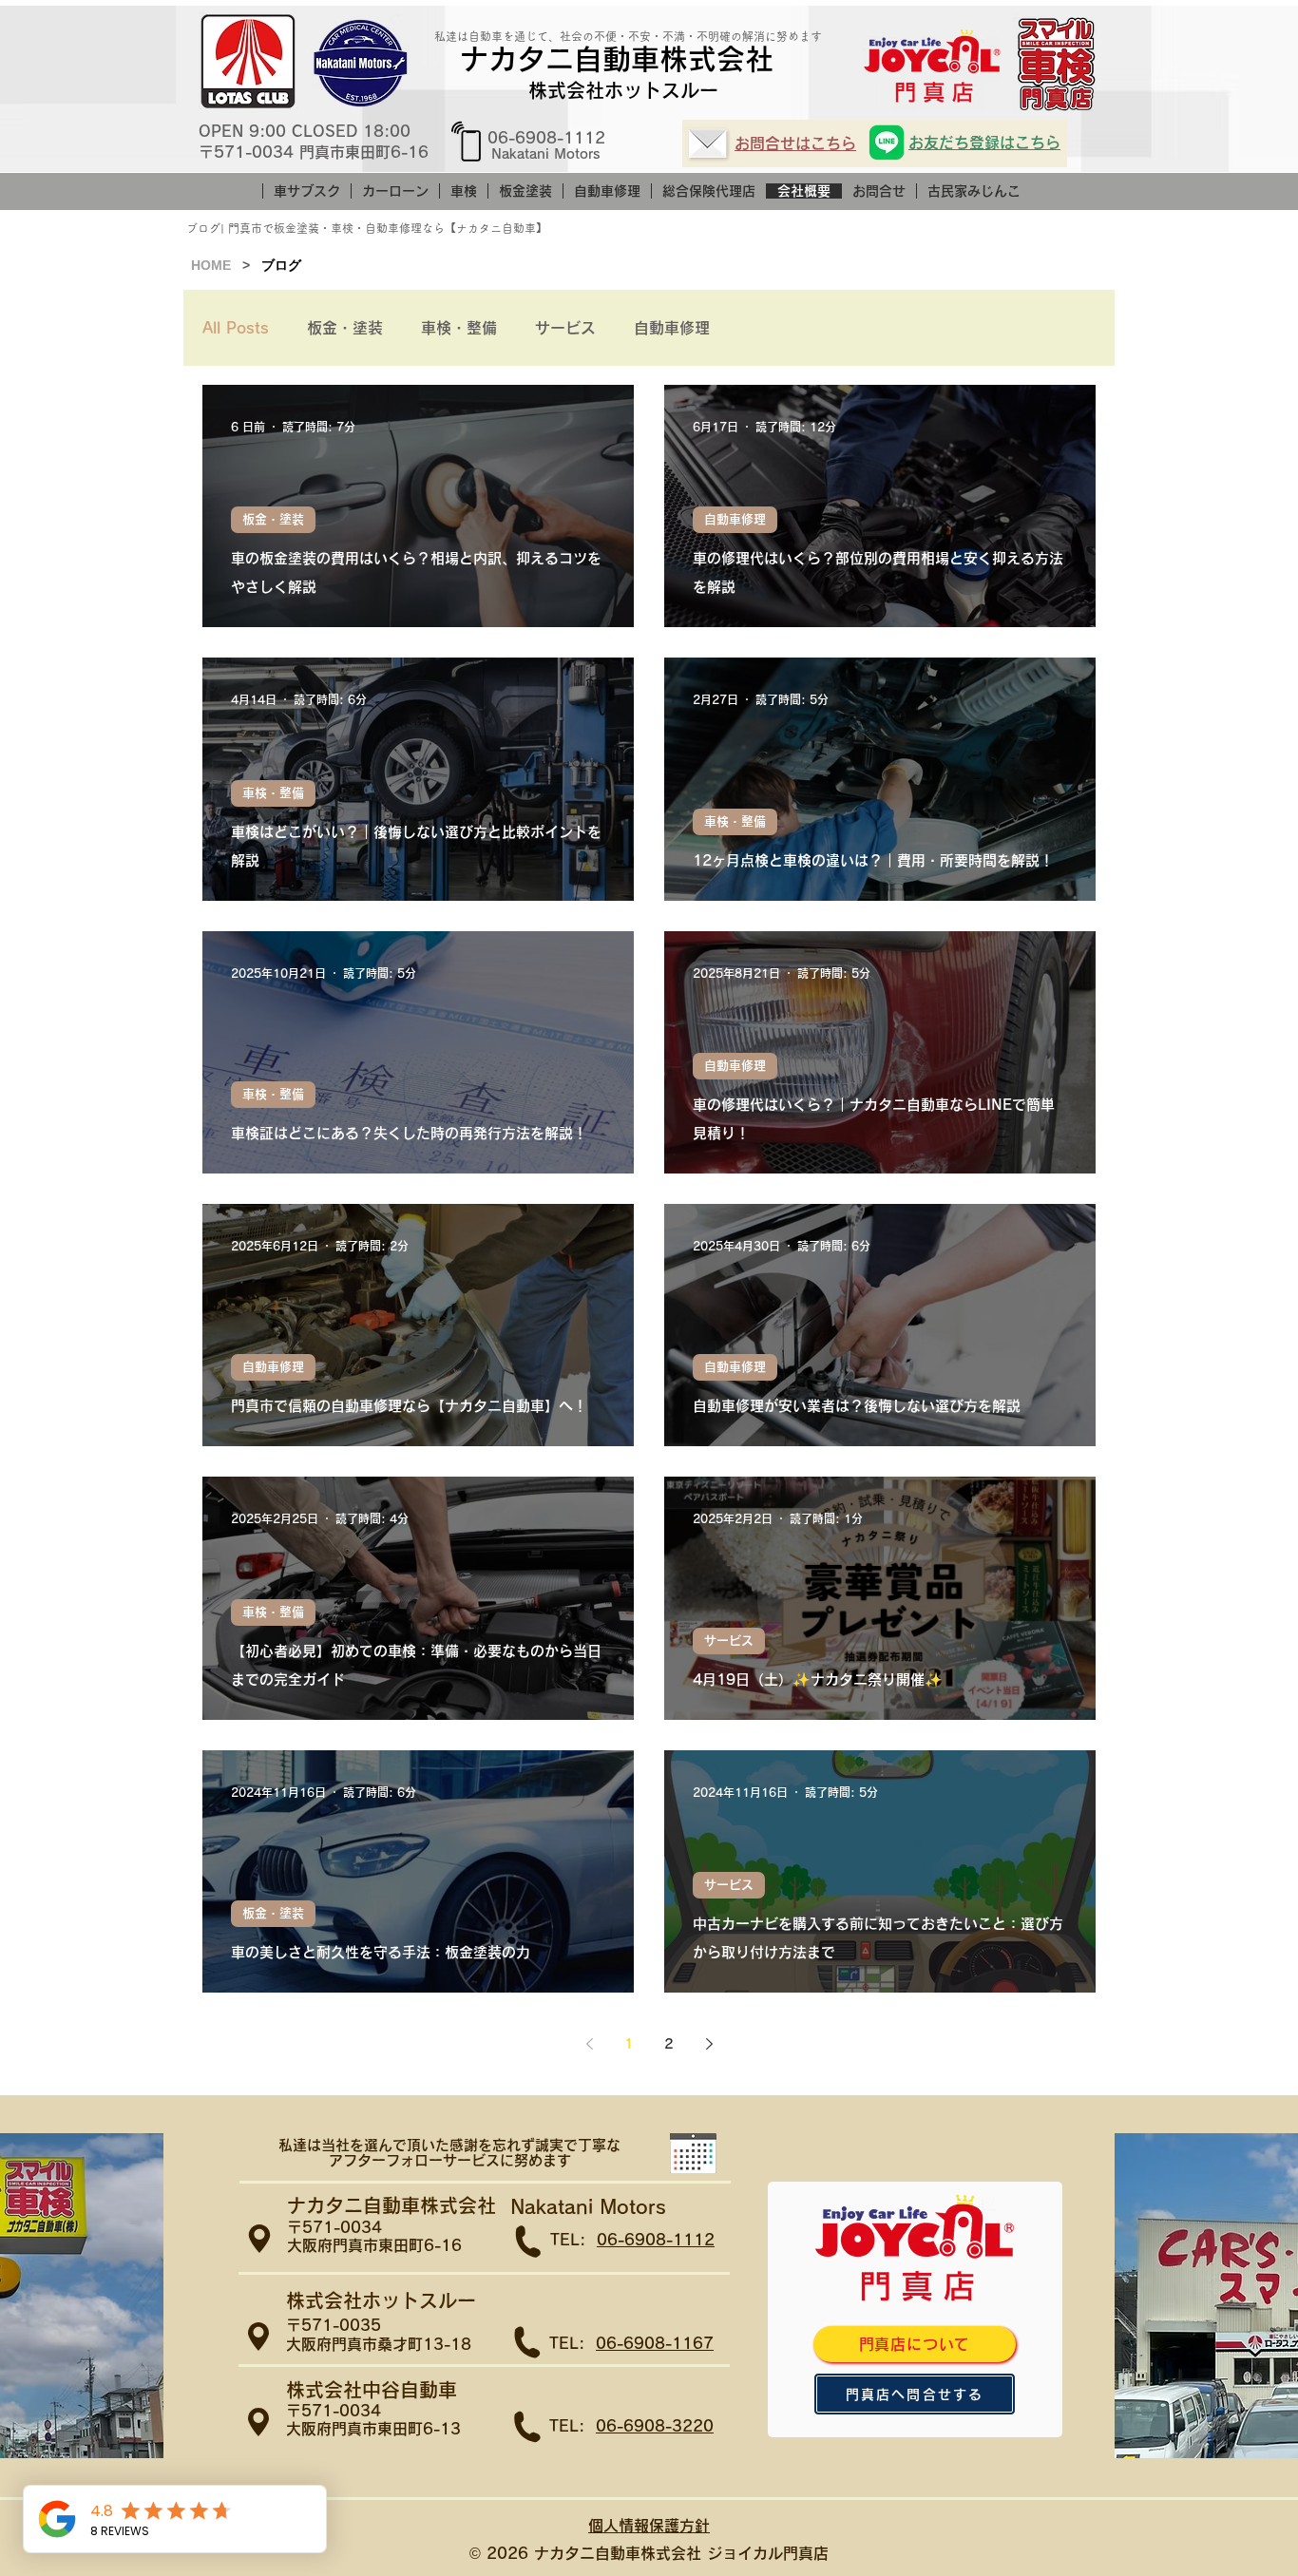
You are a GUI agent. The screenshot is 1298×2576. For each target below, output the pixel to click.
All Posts (236, 328)
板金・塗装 (345, 328)
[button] (693, 2153)
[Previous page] (589, 2044)
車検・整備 (459, 328)
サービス (565, 328)
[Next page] (709, 2044)
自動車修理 (672, 328)
